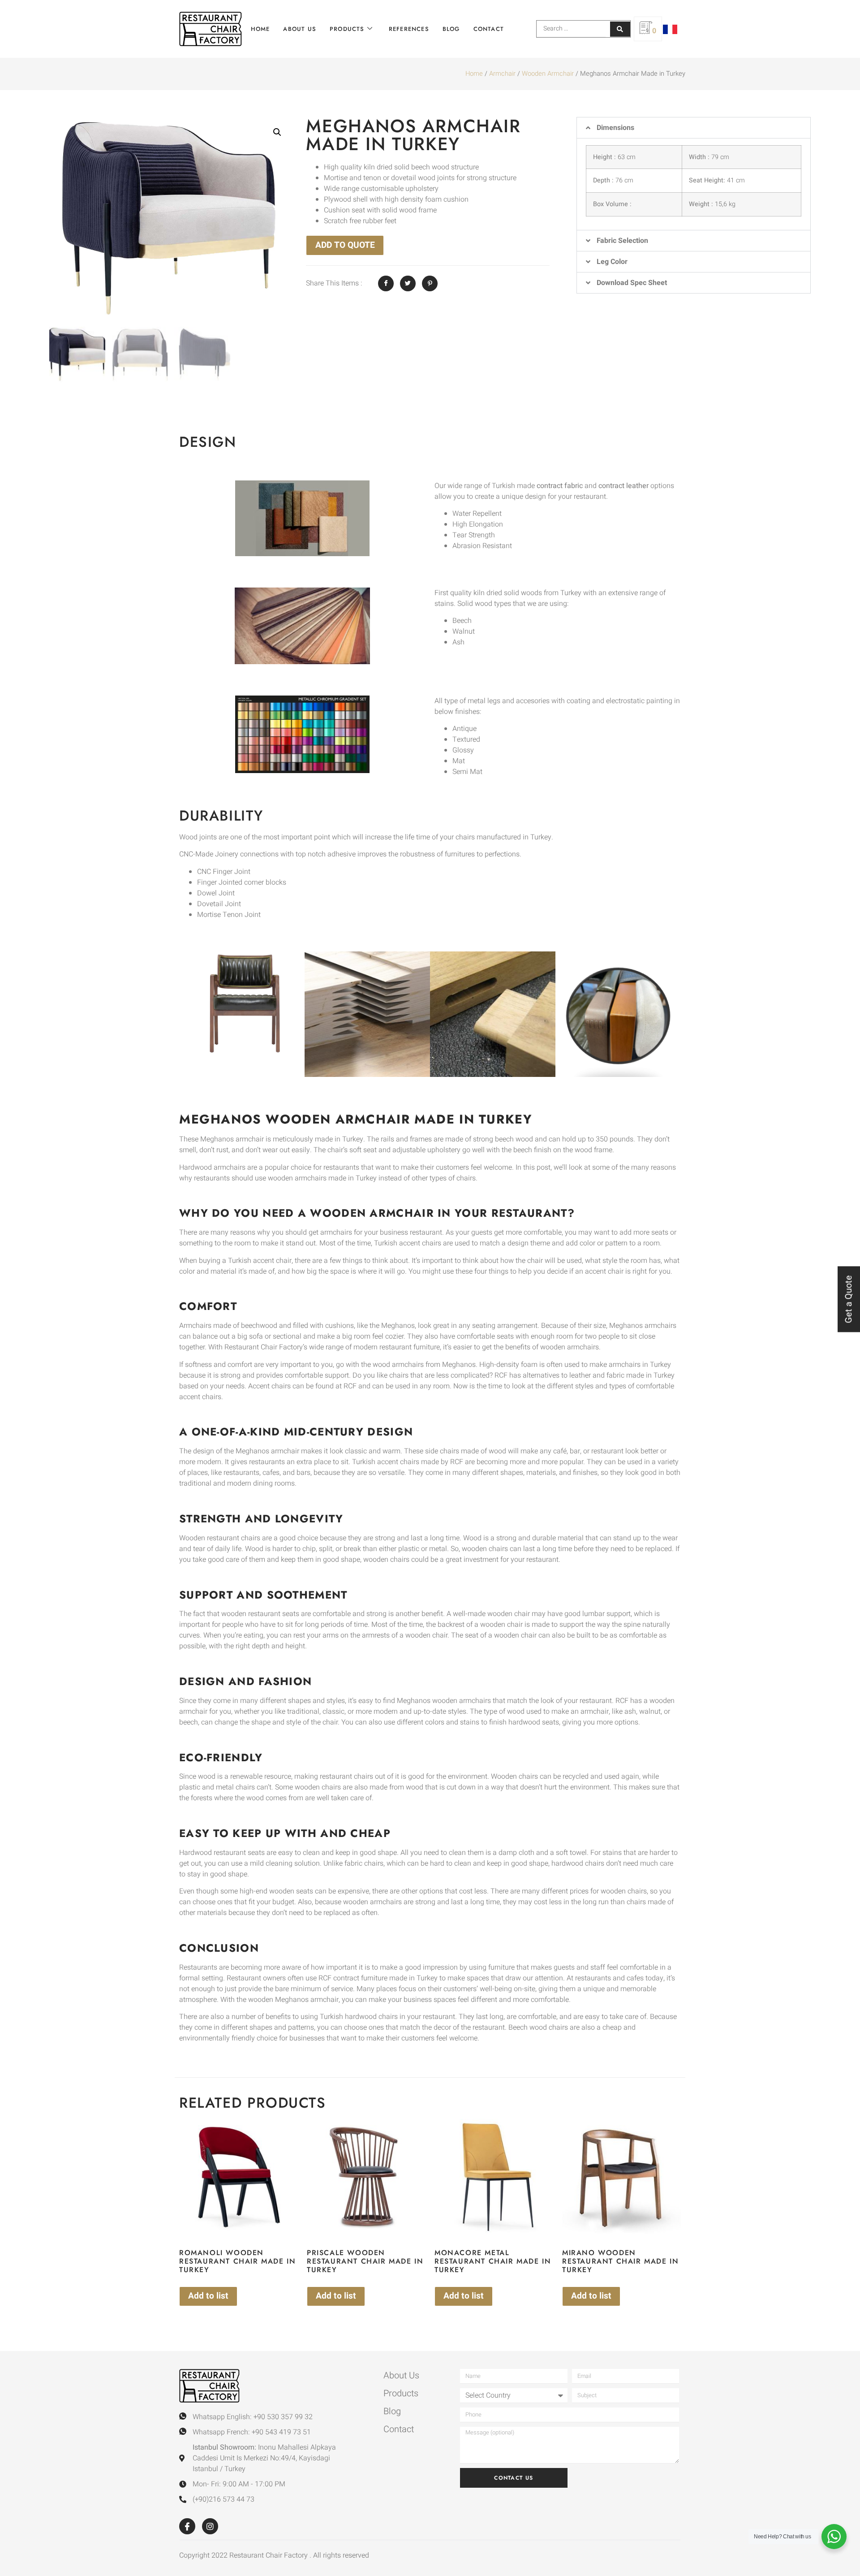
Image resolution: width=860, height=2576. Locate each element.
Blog (451, 29)
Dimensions (615, 128)
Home (260, 29)
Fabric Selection (622, 241)
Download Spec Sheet (632, 283)
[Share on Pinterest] (430, 283)
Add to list (208, 2296)
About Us (300, 29)
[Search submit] (620, 29)
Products (347, 29)
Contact (489, 29)
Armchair (502, 74)
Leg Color (612, 262)
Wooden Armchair (548, 74)
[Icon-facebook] (187, 2526)
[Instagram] (210, 2526)
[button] (277, 132)
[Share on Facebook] (386, 283)
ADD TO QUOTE (345, 245)
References (409, 29)
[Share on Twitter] (408, 283)
